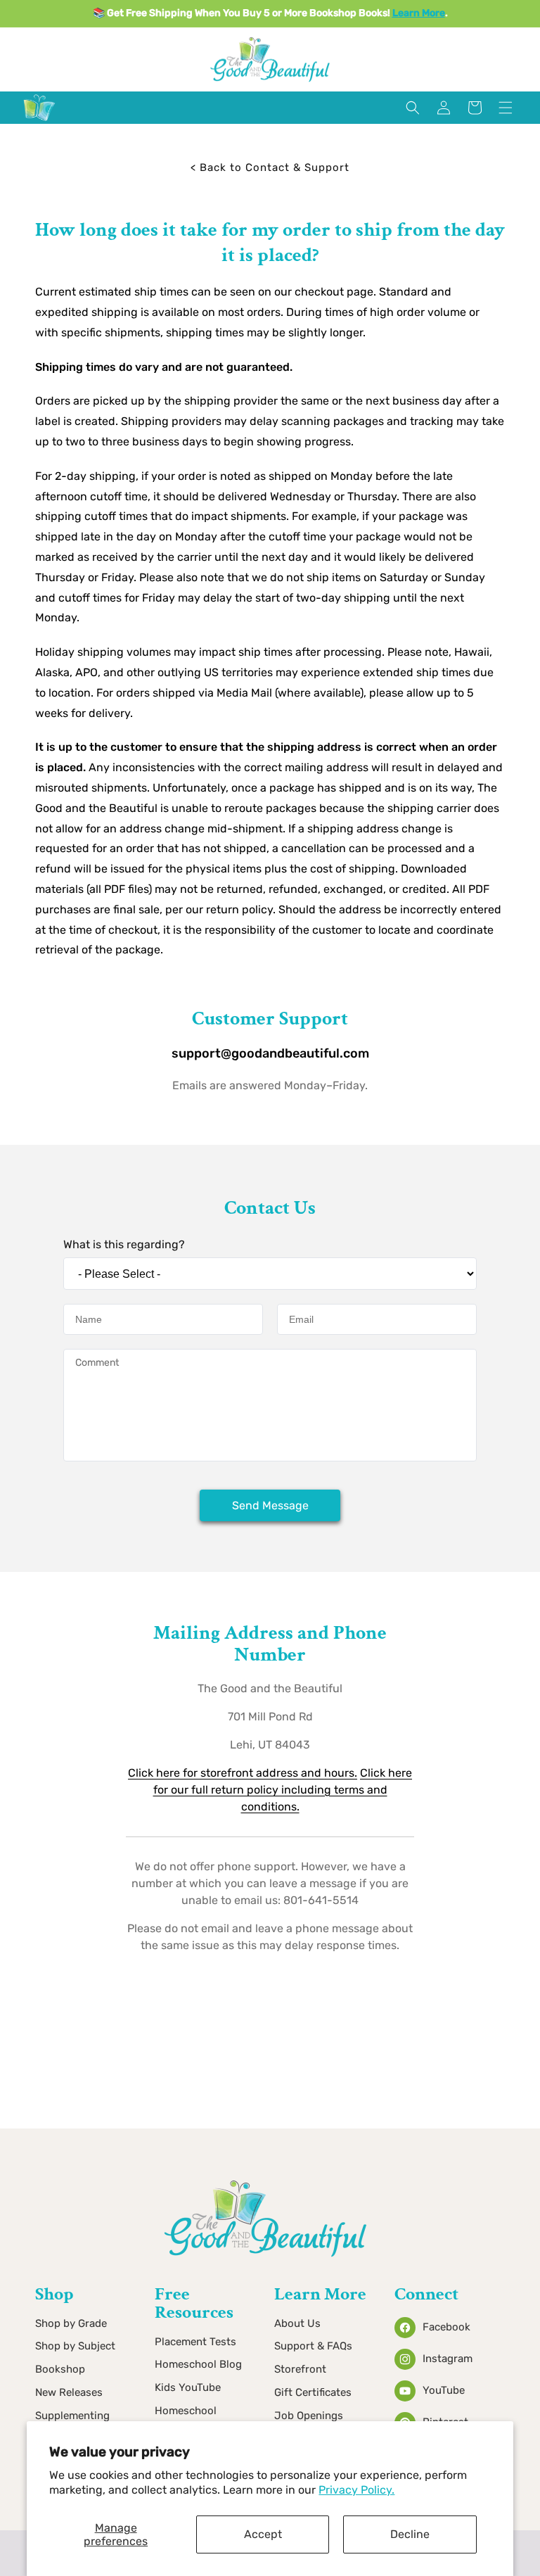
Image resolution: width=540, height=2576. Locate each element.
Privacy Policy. (356, 2490)
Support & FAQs (313, 2346)
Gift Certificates (313, 2392)
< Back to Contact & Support (270, 167)
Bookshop (60, 2369)
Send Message (270, 1505)
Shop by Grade (71, 2323)
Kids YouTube (188, 2387)
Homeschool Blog (198, 2364)
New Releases (69, 2392)
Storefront (300, 2369)
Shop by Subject (75, 2346)
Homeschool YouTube (186, 2420)
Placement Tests (195, 2342)
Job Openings (309, 2416)
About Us (297, 2323)
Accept (263, 2534)
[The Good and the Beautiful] (39, 121)
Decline (410, 2534)
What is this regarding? (124, 1244)
